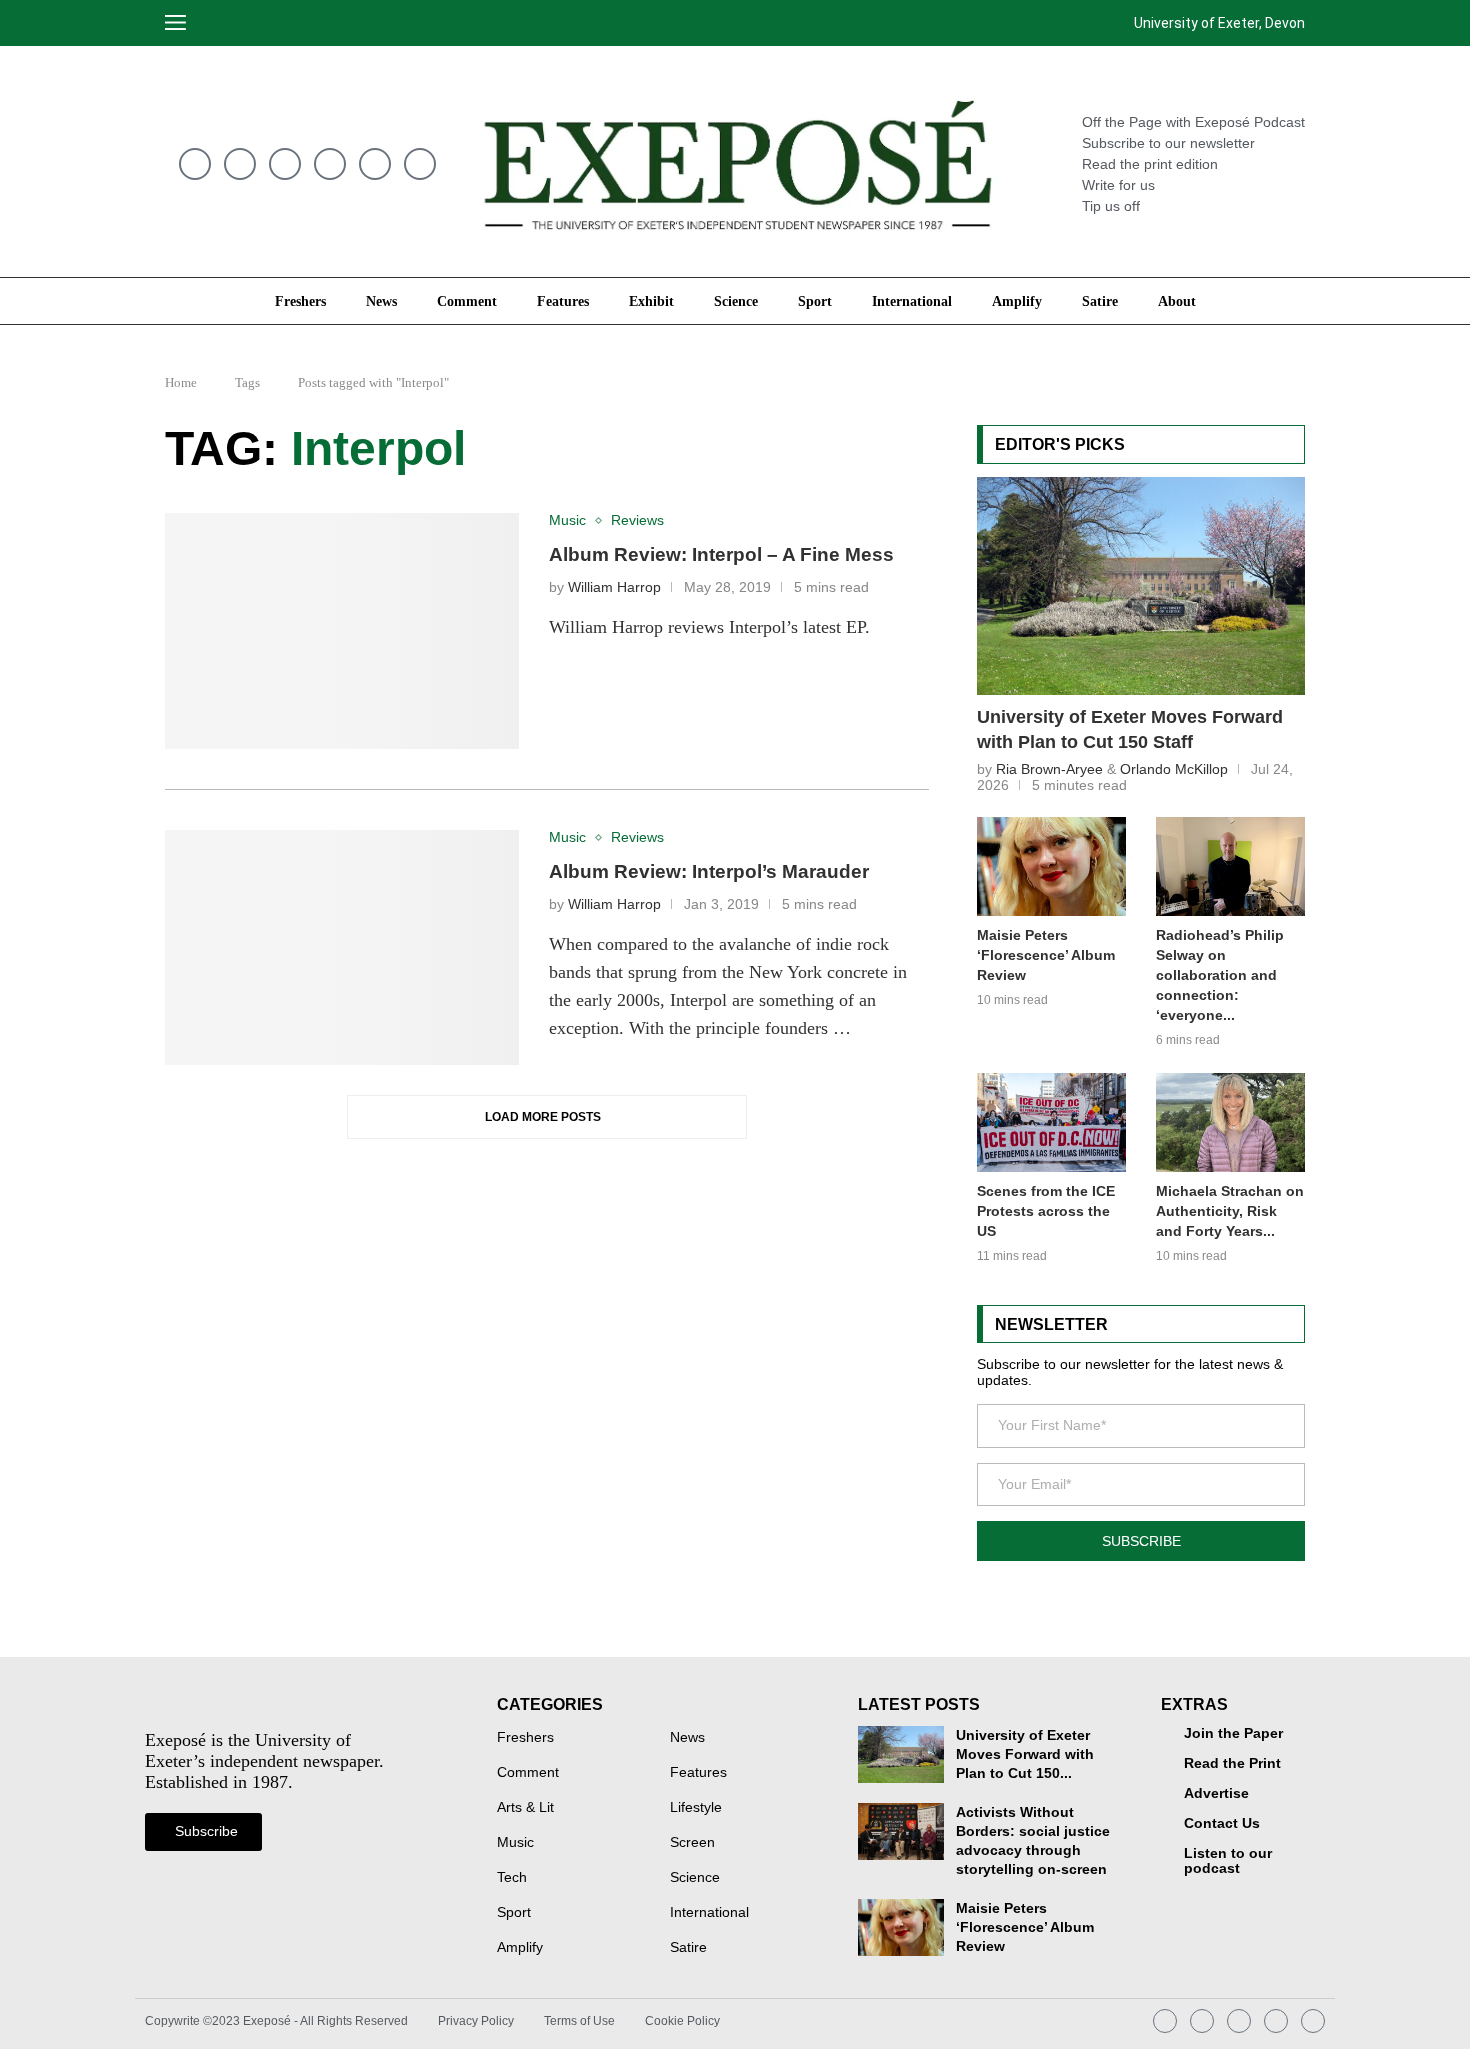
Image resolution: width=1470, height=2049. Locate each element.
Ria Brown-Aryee (1049, 769)
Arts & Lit (525, 1808)
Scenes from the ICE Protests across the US (1046, 1211)
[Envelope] (195, 164)
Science (736, 301)
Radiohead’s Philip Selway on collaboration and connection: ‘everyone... (1220, 975)
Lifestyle (696, 1808)
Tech (512, 1878)
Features (563, 301)
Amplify (1017, 301)
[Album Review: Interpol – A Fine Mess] (342, 631)
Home (181, 382)
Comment (467, 301)
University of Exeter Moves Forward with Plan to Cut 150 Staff (1130, 729)
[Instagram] (240, 164)
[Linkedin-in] (375, 164)
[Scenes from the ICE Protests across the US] (1051, 1122)
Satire (1100, 301)
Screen (692, 1843)
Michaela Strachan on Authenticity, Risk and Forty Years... (1230, 1211)
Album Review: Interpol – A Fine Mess (721, 554)
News (381, 301)
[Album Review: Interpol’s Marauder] (342, 948)
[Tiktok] (330, 164)
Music (515, 1843)
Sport (815, 301)
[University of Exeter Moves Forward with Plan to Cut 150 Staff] (1141, 586)
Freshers (300, 301)
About (1177, 301)
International (912, 301)
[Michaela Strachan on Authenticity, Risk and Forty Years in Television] (1230, 1122)
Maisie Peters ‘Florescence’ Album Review (1046, 955)
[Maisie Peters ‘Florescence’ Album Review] (1051, 866)
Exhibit (651, 301)
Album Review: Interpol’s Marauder (709, 871)
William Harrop (614, 587)
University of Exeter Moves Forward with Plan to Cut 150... (1025, 1754)
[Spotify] (285, 164)
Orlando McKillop (1174, 769)
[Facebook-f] (420, 164)
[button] (222, 23)
